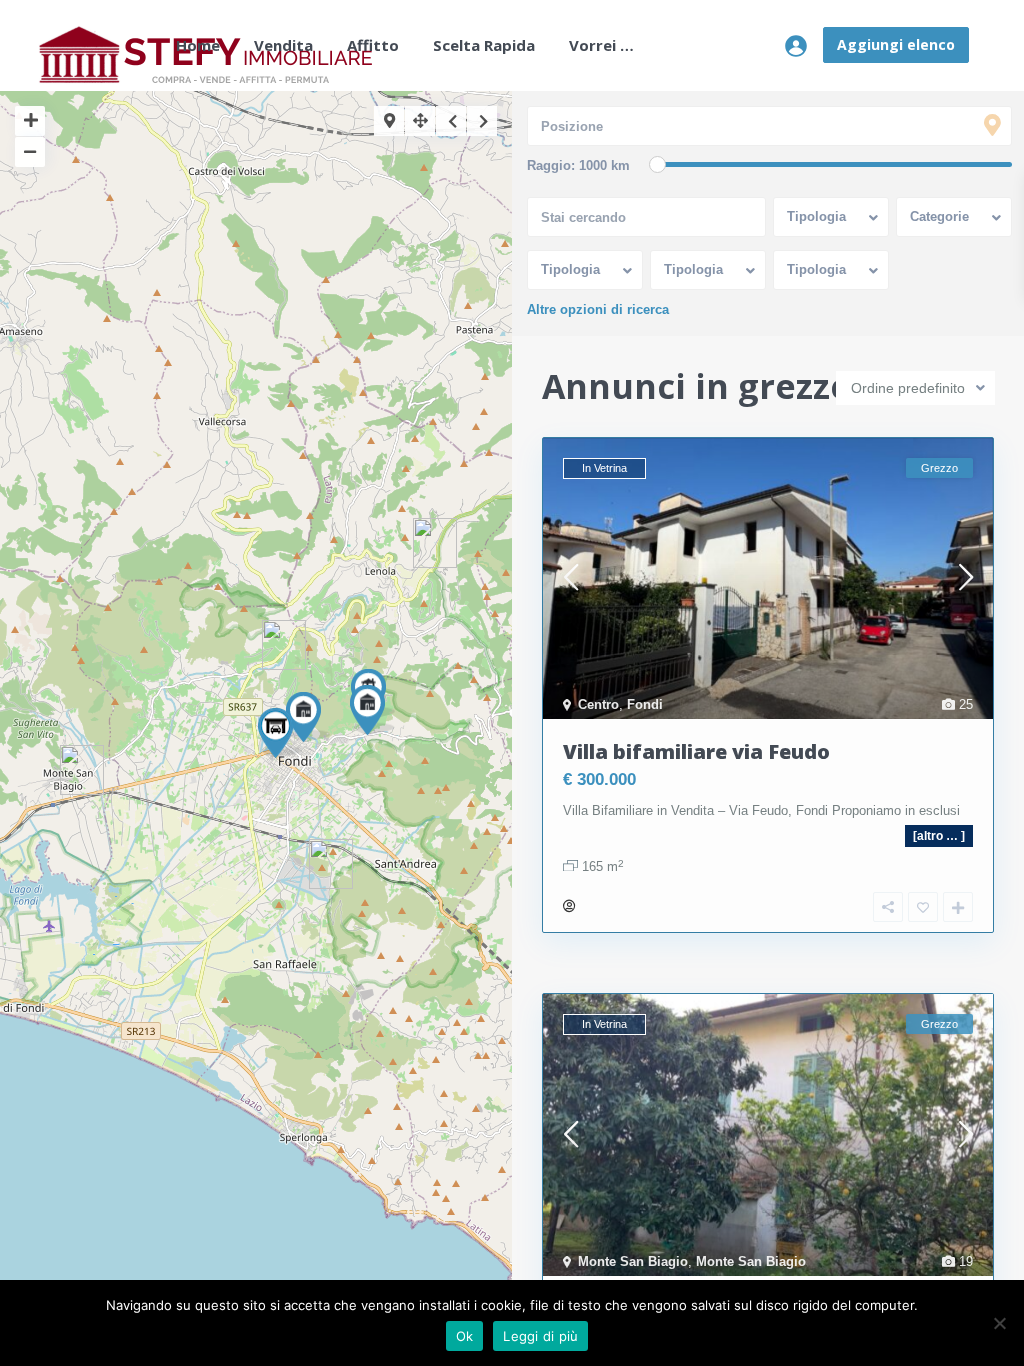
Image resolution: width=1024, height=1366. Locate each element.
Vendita (283, 45)
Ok (465, 1336)
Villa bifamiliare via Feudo (696, 751)
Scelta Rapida (484, 45)
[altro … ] (939, 836)
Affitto (373, 45)
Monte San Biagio (633, 1261)
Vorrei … (601, 45)
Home (198, 45)
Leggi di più (540, 1336)
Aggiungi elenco (896, 44)
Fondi (645, 704)
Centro (598, 704)
